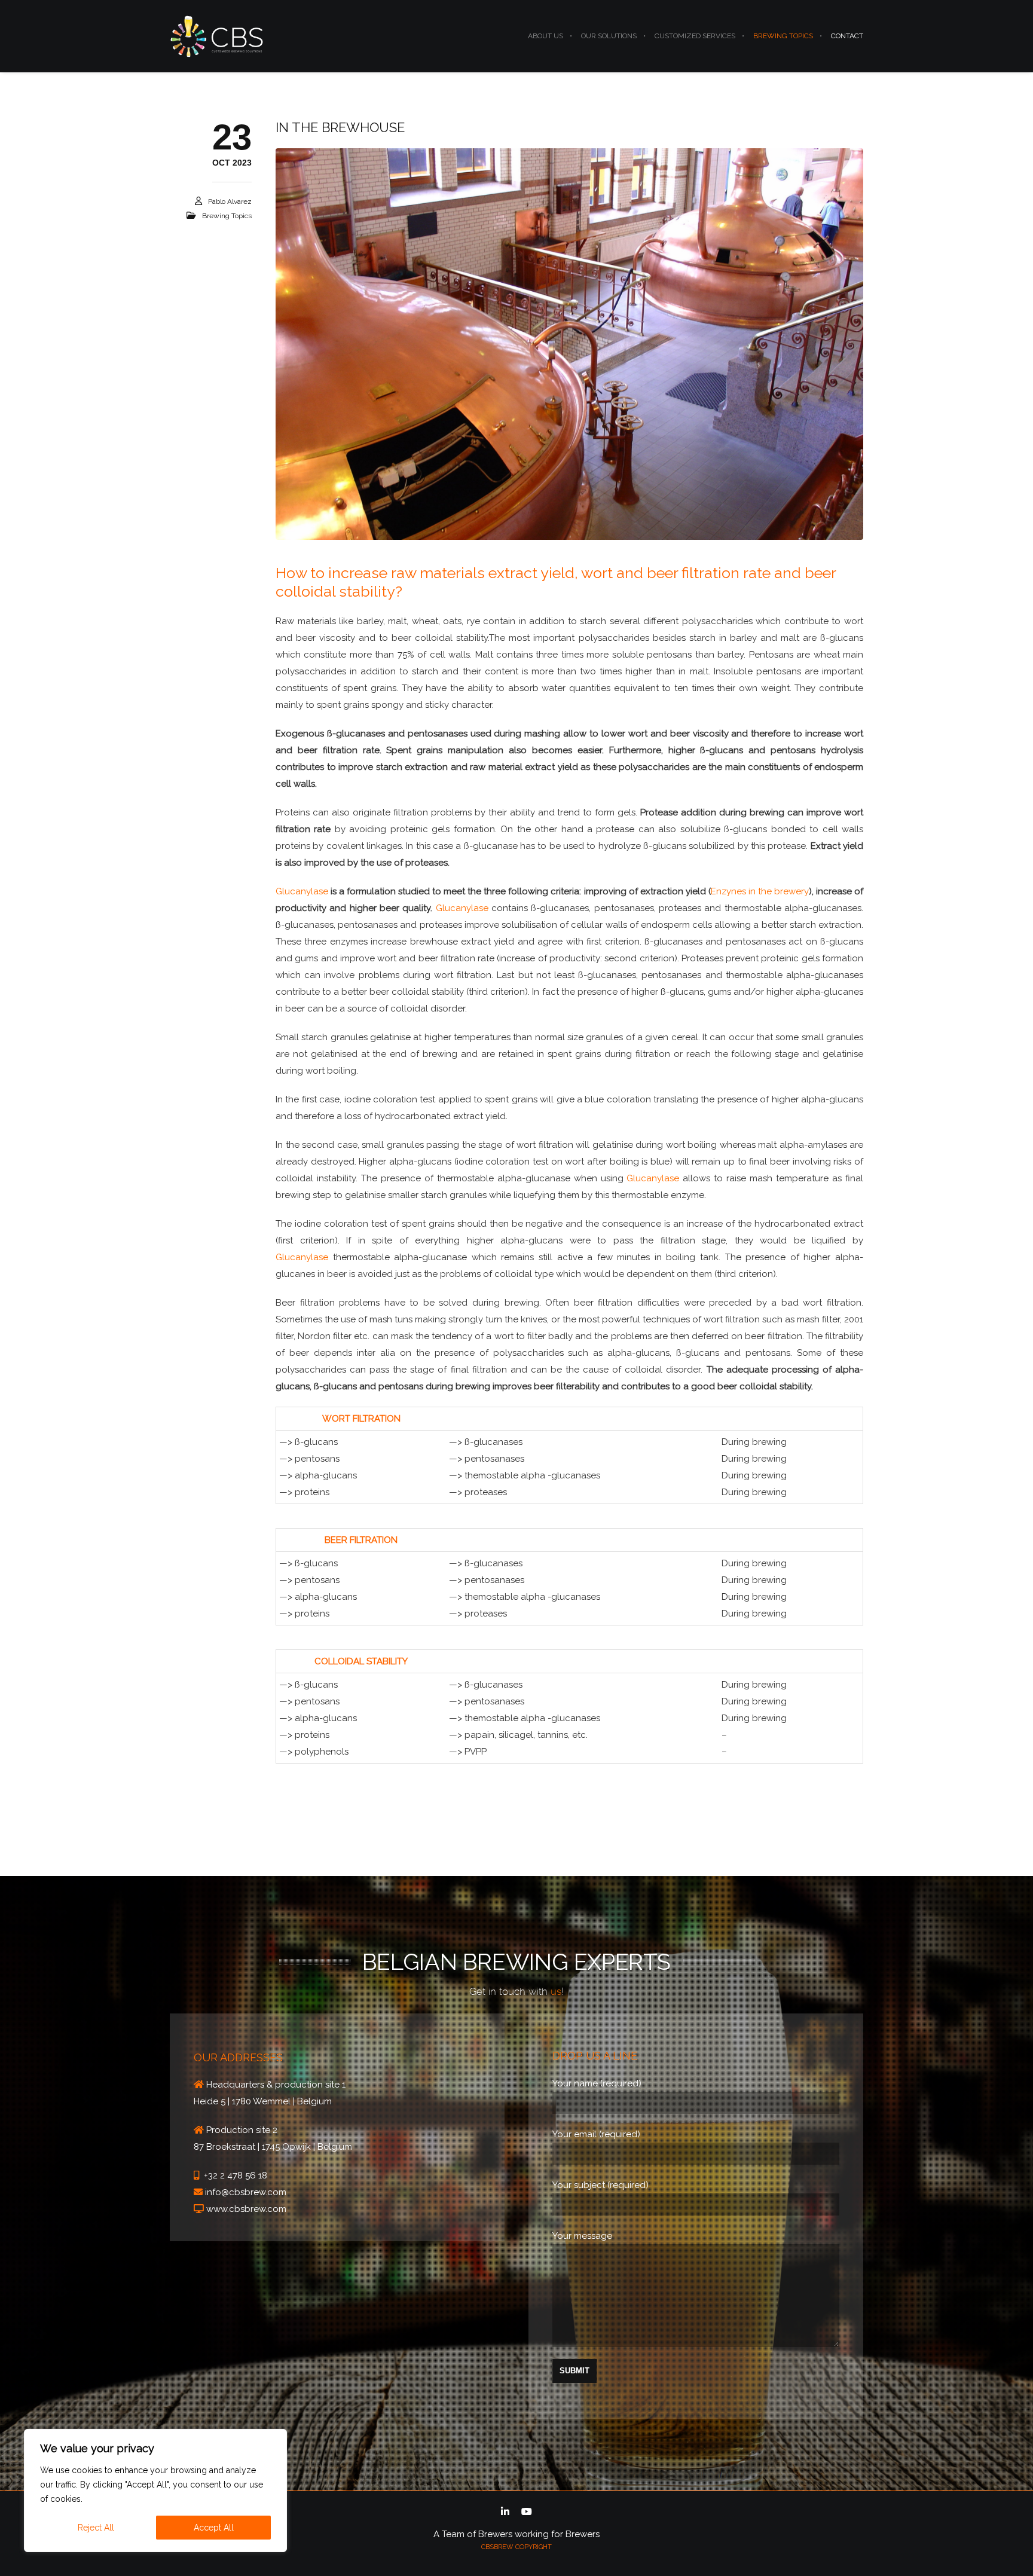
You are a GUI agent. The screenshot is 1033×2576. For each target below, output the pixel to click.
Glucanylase (302, 891)
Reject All (96, 2528)
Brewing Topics (227, 216)
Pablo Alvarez (230, 201)
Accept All (214, 2528)
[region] (155, 2491)
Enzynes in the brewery (760, 891)
